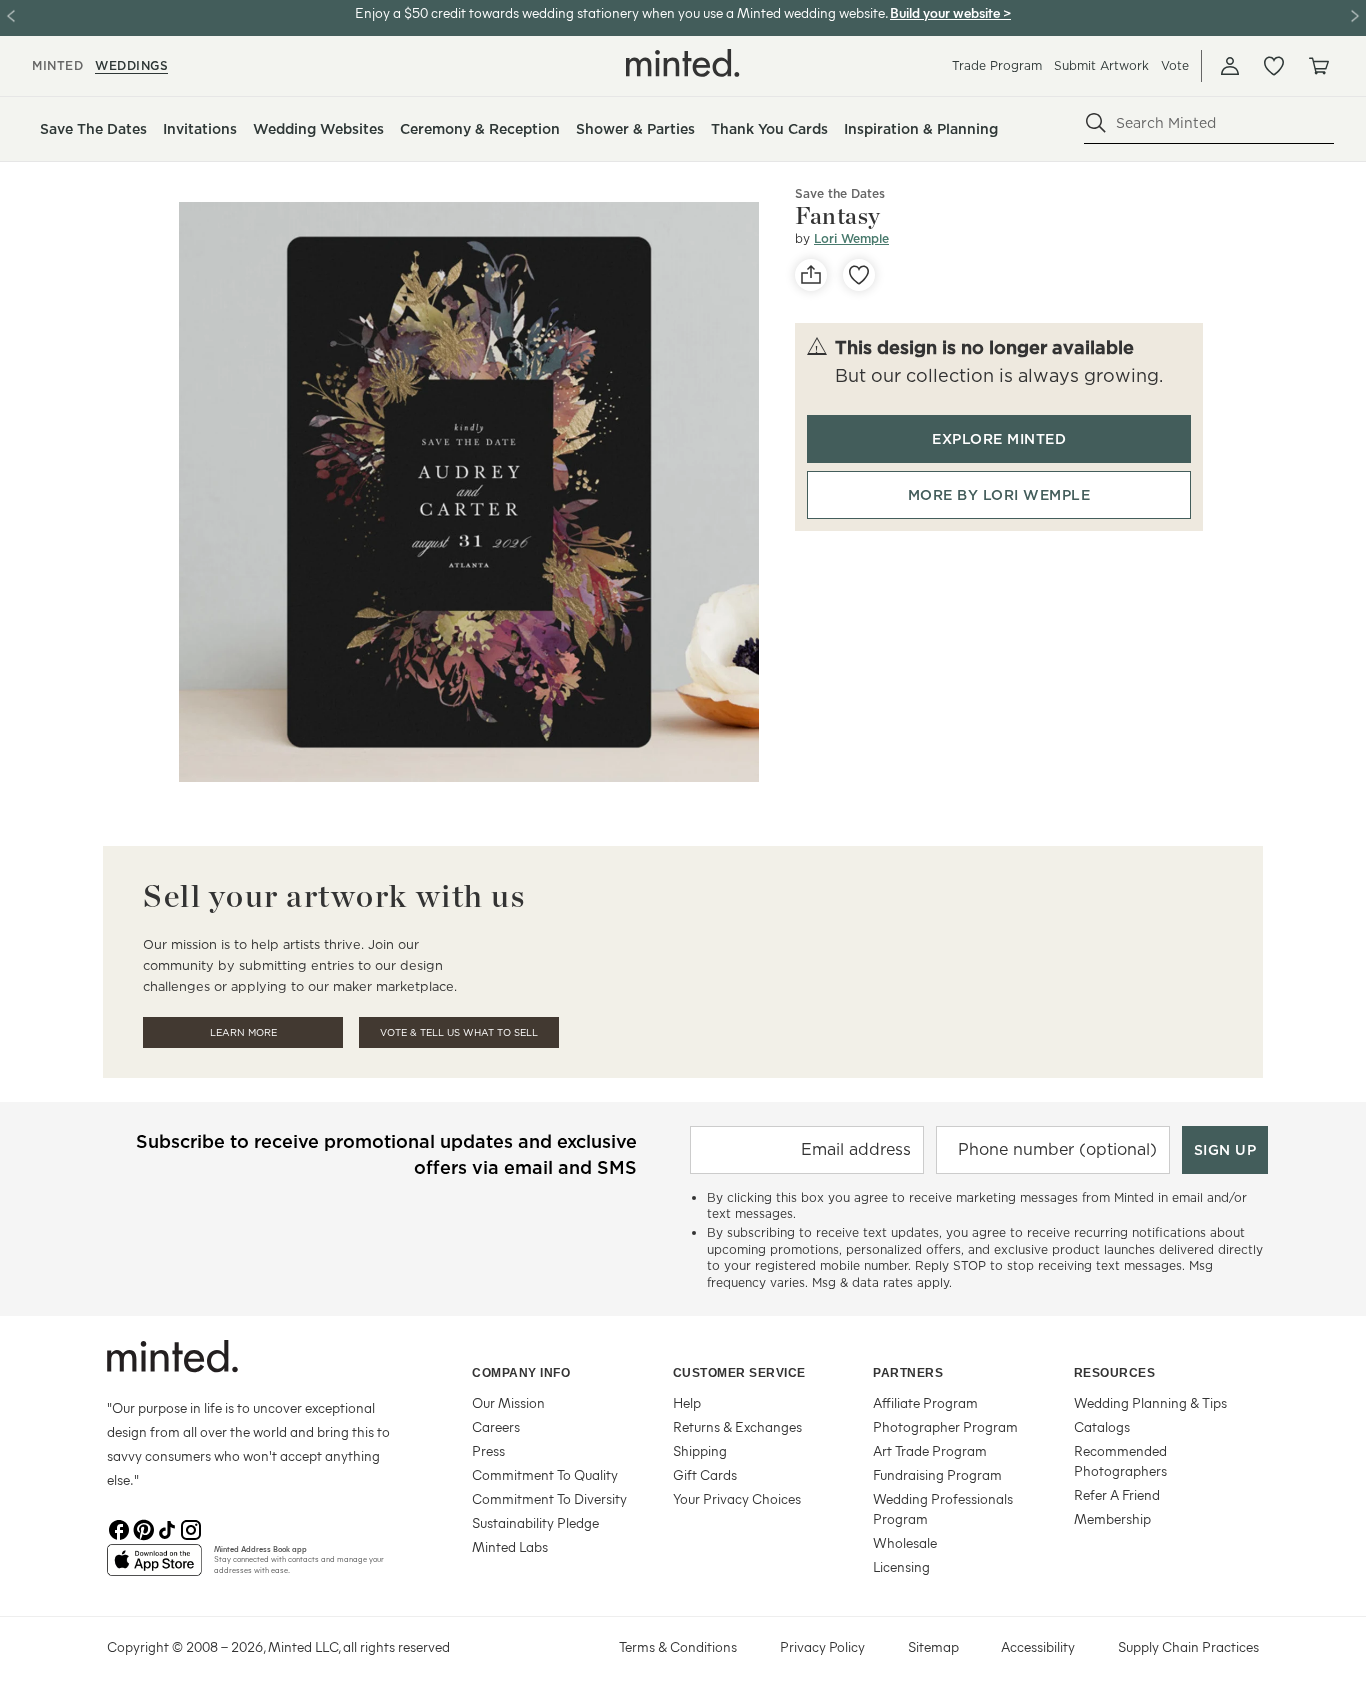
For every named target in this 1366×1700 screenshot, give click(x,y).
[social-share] (811, 275)
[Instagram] (191, 1528)
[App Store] (154, 1568)
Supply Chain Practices (1188, 1646)
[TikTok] (167, 1528)
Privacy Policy (822, 1646)
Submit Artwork (1101, 65)
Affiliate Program (925, 1402)
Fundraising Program (937, 1474)
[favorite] (859, 275)
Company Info (521, 1373)
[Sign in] (1230, 66)
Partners (908, 1373)
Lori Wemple (851, 238)
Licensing (901, 1566)
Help (687, 1402)
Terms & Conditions (678, 1646)
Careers (496, 1426)
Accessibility (1038, 1646)
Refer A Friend (1117, 1494)
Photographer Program (945, 1426)
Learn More (243, 1032)
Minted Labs (510, 1546)
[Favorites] (1274, 66)
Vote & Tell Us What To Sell (459, 1032)
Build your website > (950, 12)
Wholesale (905, 1542)
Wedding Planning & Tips (1150, 1402)
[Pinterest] (143, 1528)
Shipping (700, 1450)
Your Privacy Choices (737, 1498)
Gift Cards (705, 1474)
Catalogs (1102, 1426)
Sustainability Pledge (535, 1522)
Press (488, 1450)
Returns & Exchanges (737, 1426)
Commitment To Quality (545, 1474)
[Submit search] (1096, 123)
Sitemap (933, 1646)
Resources (1115, 1373)
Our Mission (508, 1402)
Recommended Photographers (1120, 1460)
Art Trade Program (930, 1450)
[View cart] (1318, 66)
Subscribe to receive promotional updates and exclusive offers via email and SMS (386, 1154)
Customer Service (739, 1373)
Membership (1112, 1518)
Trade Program (997, 65)
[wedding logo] (683, 63)
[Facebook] (119, 1528)
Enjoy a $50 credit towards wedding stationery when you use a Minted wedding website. (621, 12)
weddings (131, 65)
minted (57, 65)
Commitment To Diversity (549, 1498)
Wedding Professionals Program (943, 1508)
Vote (1175, 65)
